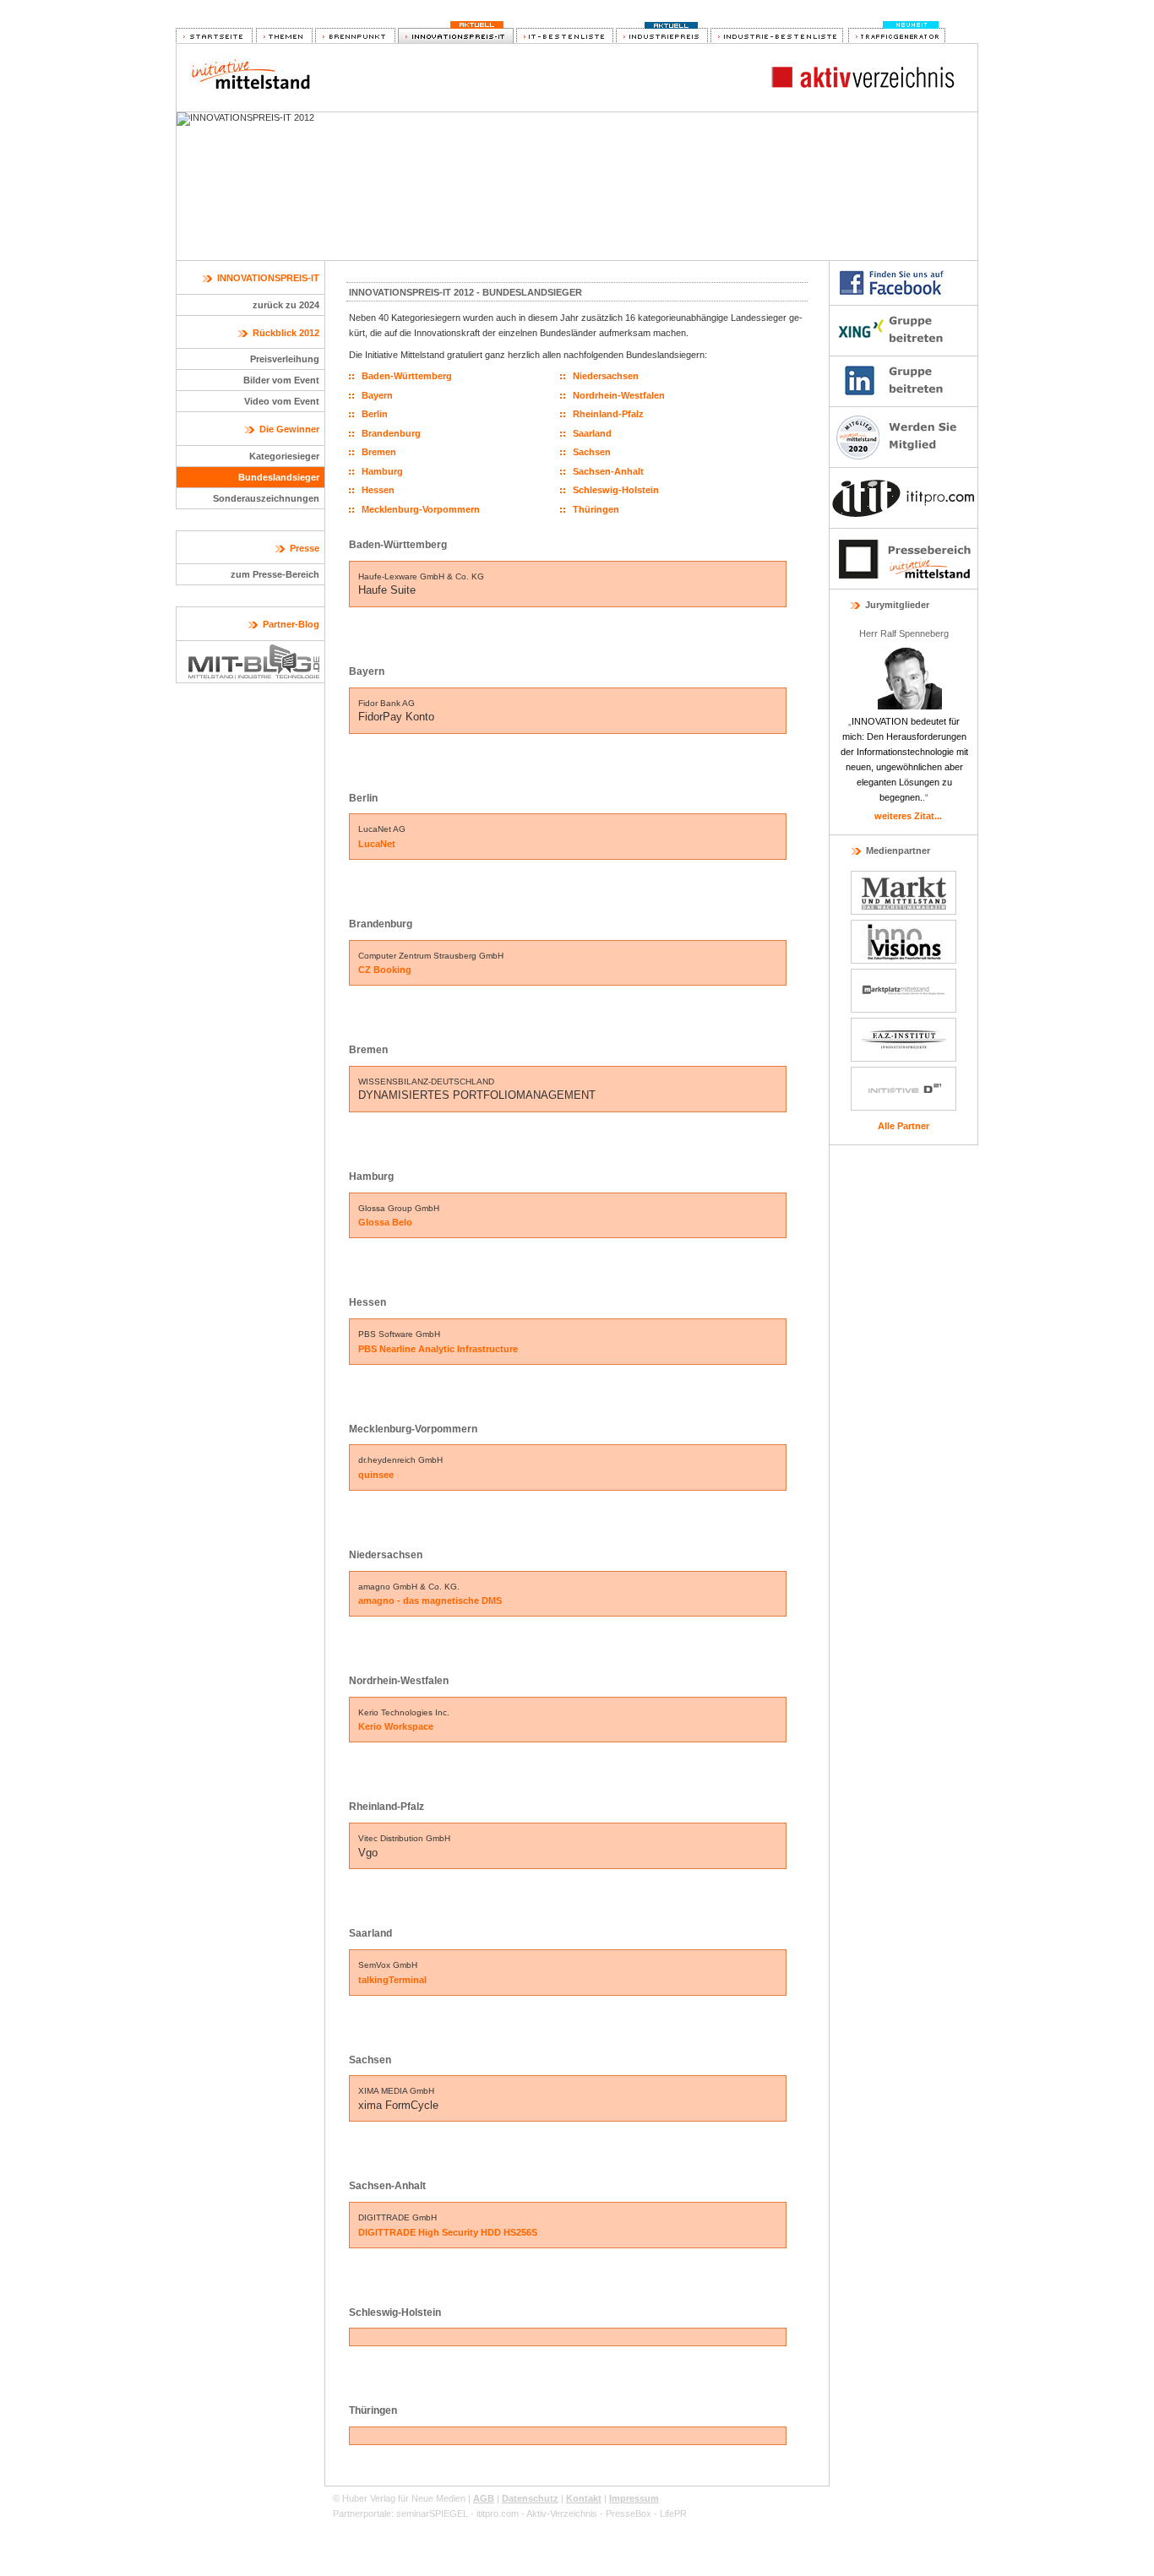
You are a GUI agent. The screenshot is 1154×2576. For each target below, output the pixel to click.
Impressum (634, 2498)
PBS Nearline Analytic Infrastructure (438, 1349)
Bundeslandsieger (279, 477)
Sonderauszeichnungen (266, 498)
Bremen (379, 452)
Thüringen (596, 509)
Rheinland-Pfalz (608, 414)
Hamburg (382, 471)
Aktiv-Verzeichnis (562, 2514)
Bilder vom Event (281, 380)
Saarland (592, 433)
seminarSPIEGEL (432, 2514)
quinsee (376, 1475)
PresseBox (629, 2514)
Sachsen (592, 452)
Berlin (375, 414)
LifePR (673, 2514)
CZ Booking (385, 970)
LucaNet (377, 844)
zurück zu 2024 (286, 305)
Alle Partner (904, 1126)
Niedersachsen (606, 376)
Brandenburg (391, 433)
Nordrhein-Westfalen (619, 395)
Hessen (378, 490)
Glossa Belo (385, 1222)
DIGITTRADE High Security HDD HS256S (448, 2232)
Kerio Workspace (396, 1726)
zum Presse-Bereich (275, 574)
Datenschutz (530, 2498)
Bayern (377, 395)
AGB (484, 2498)
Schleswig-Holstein (616, 490)
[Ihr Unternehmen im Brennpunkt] (355, 36)
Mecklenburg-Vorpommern (421, 509)
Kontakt (584, 2498)
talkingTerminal (392, 1980)
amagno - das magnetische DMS (430, 1600)
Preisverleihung (285, 359)
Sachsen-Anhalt (608, 471)
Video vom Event (282, 401)
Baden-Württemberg (407, 376)
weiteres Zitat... (908, 816)
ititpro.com (498, 2514)
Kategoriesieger (284, 456)
